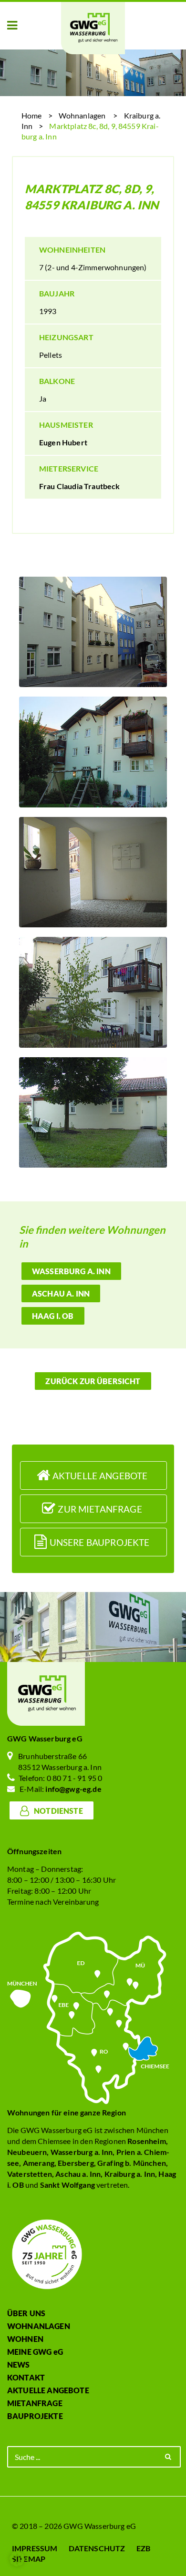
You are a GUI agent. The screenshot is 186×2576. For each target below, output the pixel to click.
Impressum (35, 2548)
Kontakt (26, 2377)
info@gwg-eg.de (73, 1789)
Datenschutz (97, 2548)
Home (32, 115)
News (19, 2365)
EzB (143, 2548)
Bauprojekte (35, 2416)
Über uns (26, 2313)
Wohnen (25, 2339)
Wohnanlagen (82, 115)
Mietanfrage (35, 2403)
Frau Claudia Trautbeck (80, 486)
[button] (12, 26)
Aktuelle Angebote (48, 2390)
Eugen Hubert (63, 442)
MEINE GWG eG (35, 2352)
